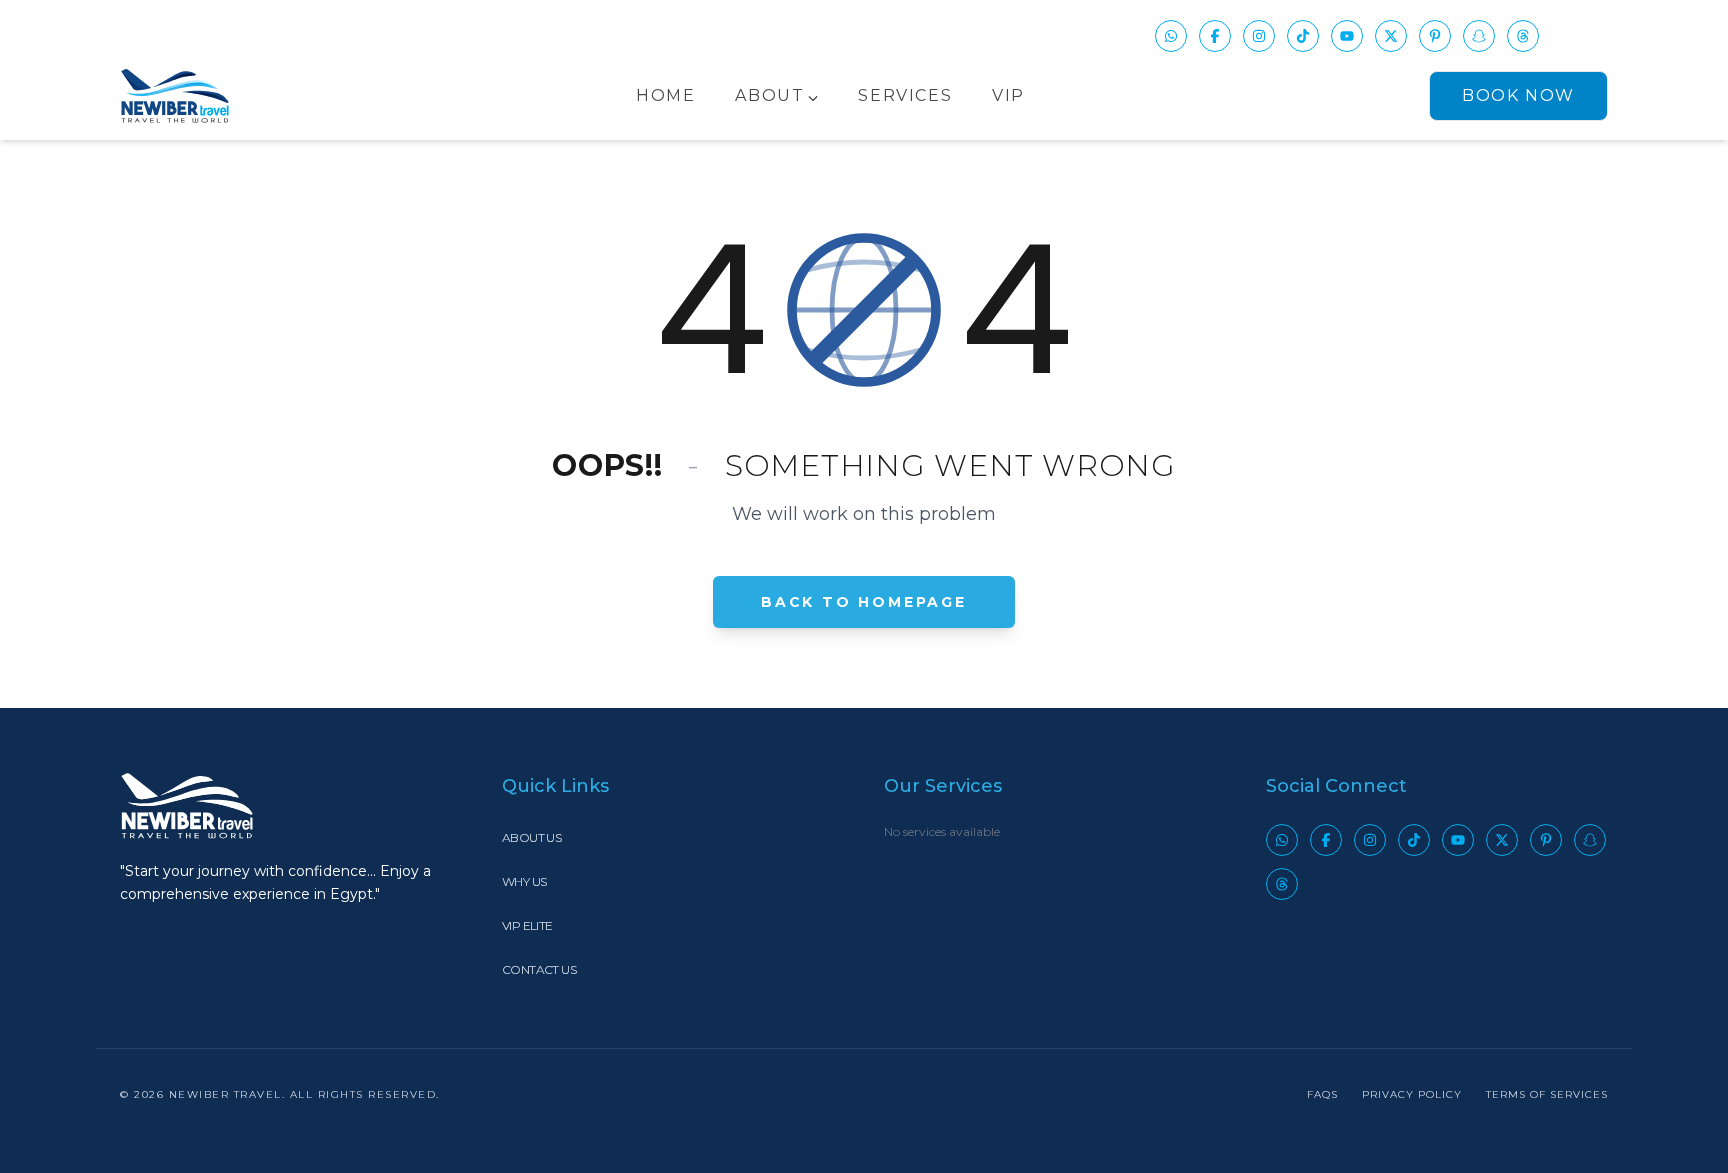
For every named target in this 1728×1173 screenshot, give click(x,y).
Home (665, 95)
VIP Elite (527, 925)
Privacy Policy (1412, 1094)
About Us (531, 837)
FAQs (1322, 1094)
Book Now (1518, 95)
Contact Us (539, 969)
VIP (1008, 95)
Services (905, 95)
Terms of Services (1547, 1094)
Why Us (524, 881)
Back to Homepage (864, 602)
